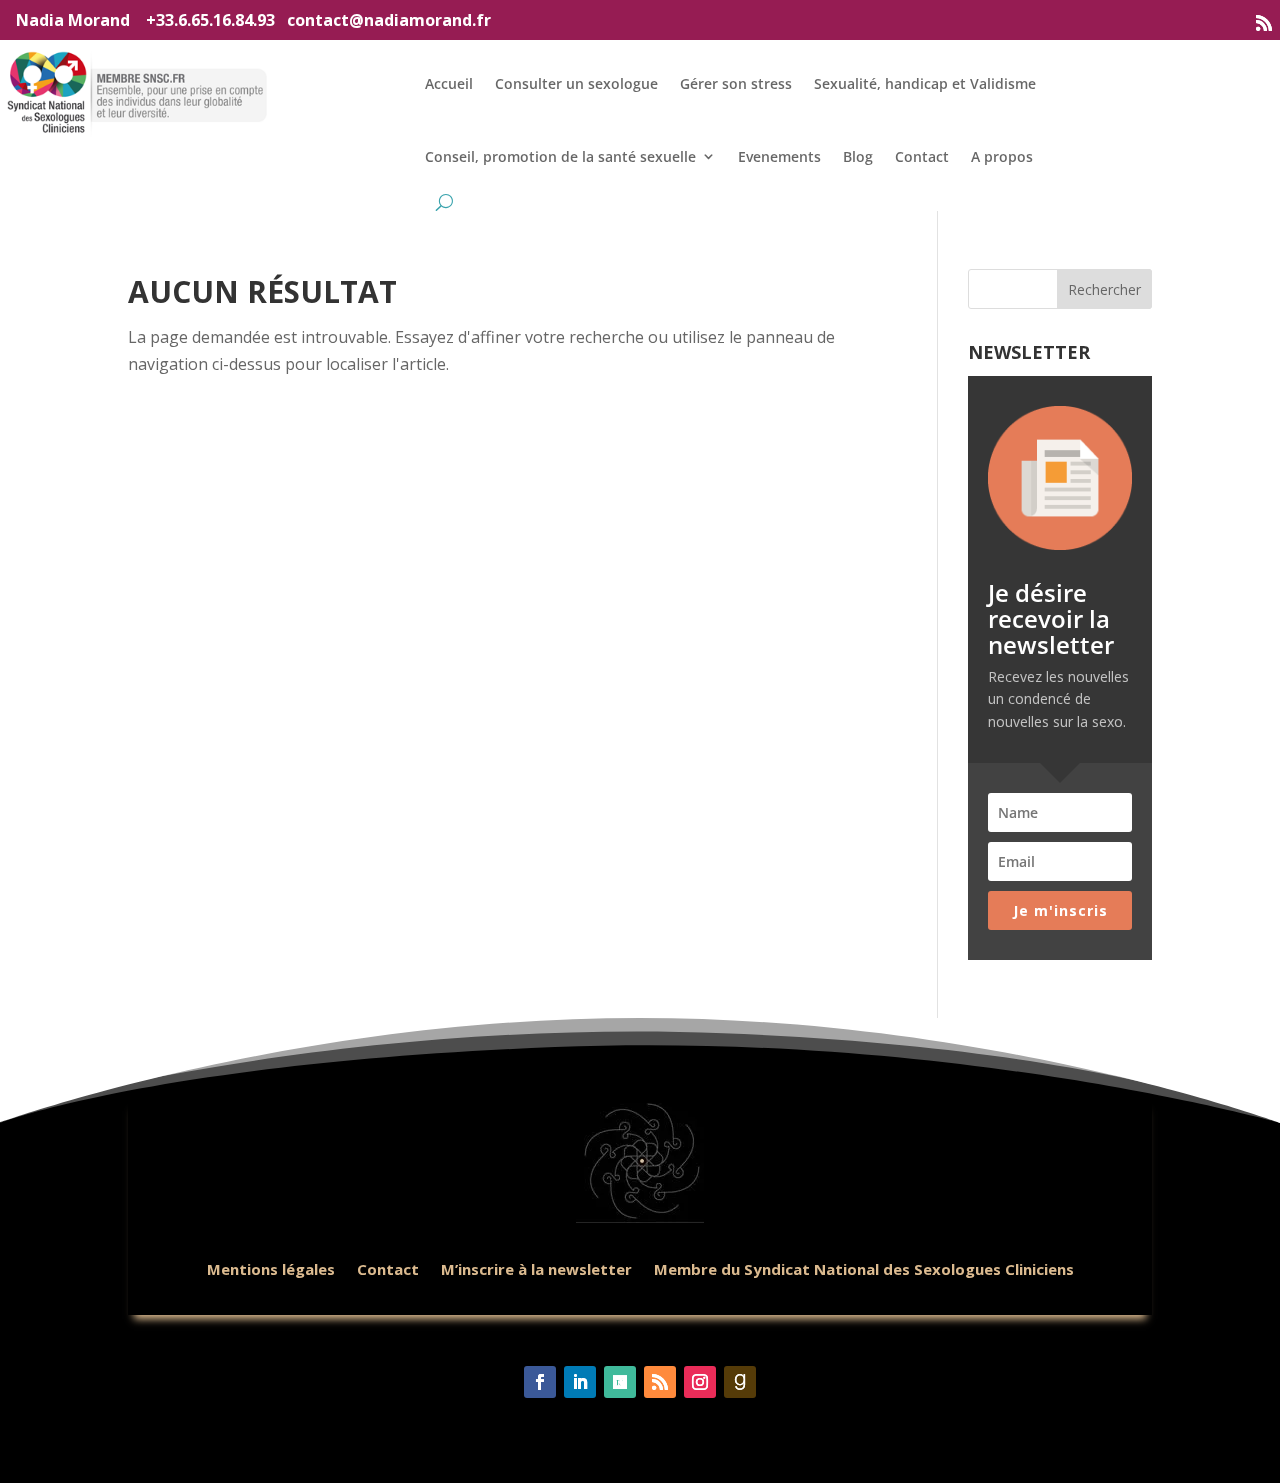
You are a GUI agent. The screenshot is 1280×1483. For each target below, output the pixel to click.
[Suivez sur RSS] (1264, 23)
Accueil (449, 83)
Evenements (779, 156)
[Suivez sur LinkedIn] (580, 1382)
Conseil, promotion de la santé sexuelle (560, 156)
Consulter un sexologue (576, 83)
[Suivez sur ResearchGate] (620, 1382)
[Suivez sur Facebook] (540, 1382)
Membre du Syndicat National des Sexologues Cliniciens (864, 1269)
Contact (922, 156)
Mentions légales (271, 1269)
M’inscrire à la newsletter (536, 1269)
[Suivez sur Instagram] (700, 1382)
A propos (1002, 156)
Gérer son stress (736, 83)
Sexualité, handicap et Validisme (925, 83)
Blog (858, 156)
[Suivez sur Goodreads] (740, 1382)
